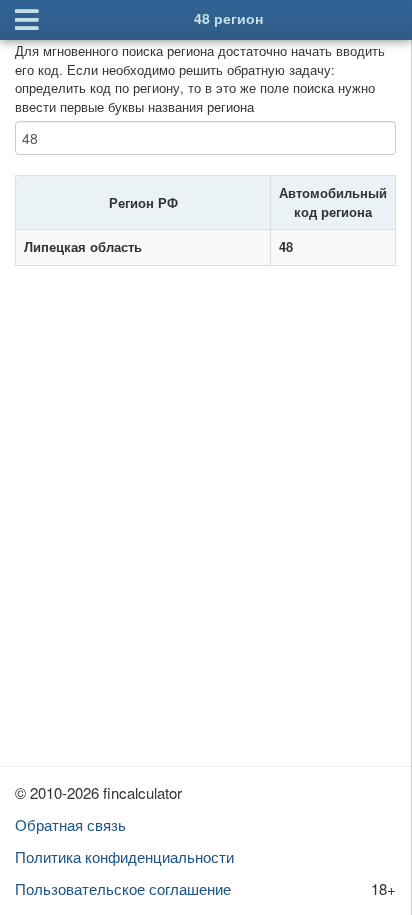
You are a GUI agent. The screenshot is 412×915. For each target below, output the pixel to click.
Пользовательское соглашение (123, 888)
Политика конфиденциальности (124, 856)
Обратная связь (70, 824)
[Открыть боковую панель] (27, 20)
